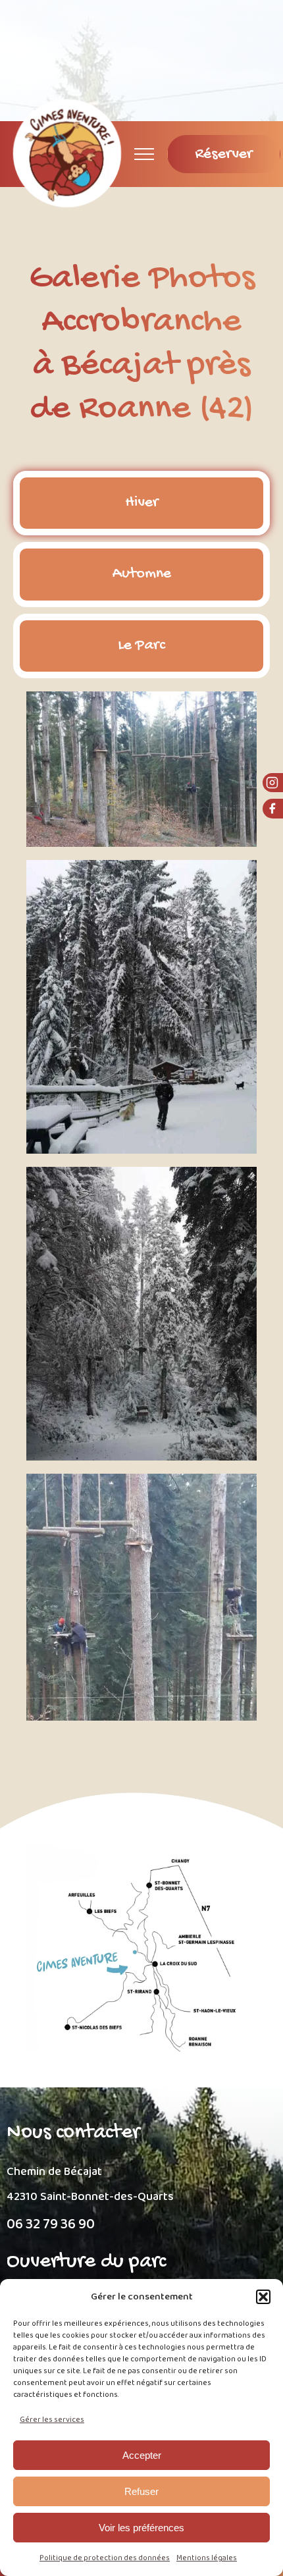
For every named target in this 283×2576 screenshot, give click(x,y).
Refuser (141, 2491)
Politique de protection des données (105, 2558)
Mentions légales (207, 2558)
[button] (263, 2297)
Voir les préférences (141, 2528)
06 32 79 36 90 (51, 2225)
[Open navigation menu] (144, 154)
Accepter (142, 2455)
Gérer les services (52, 2420)
